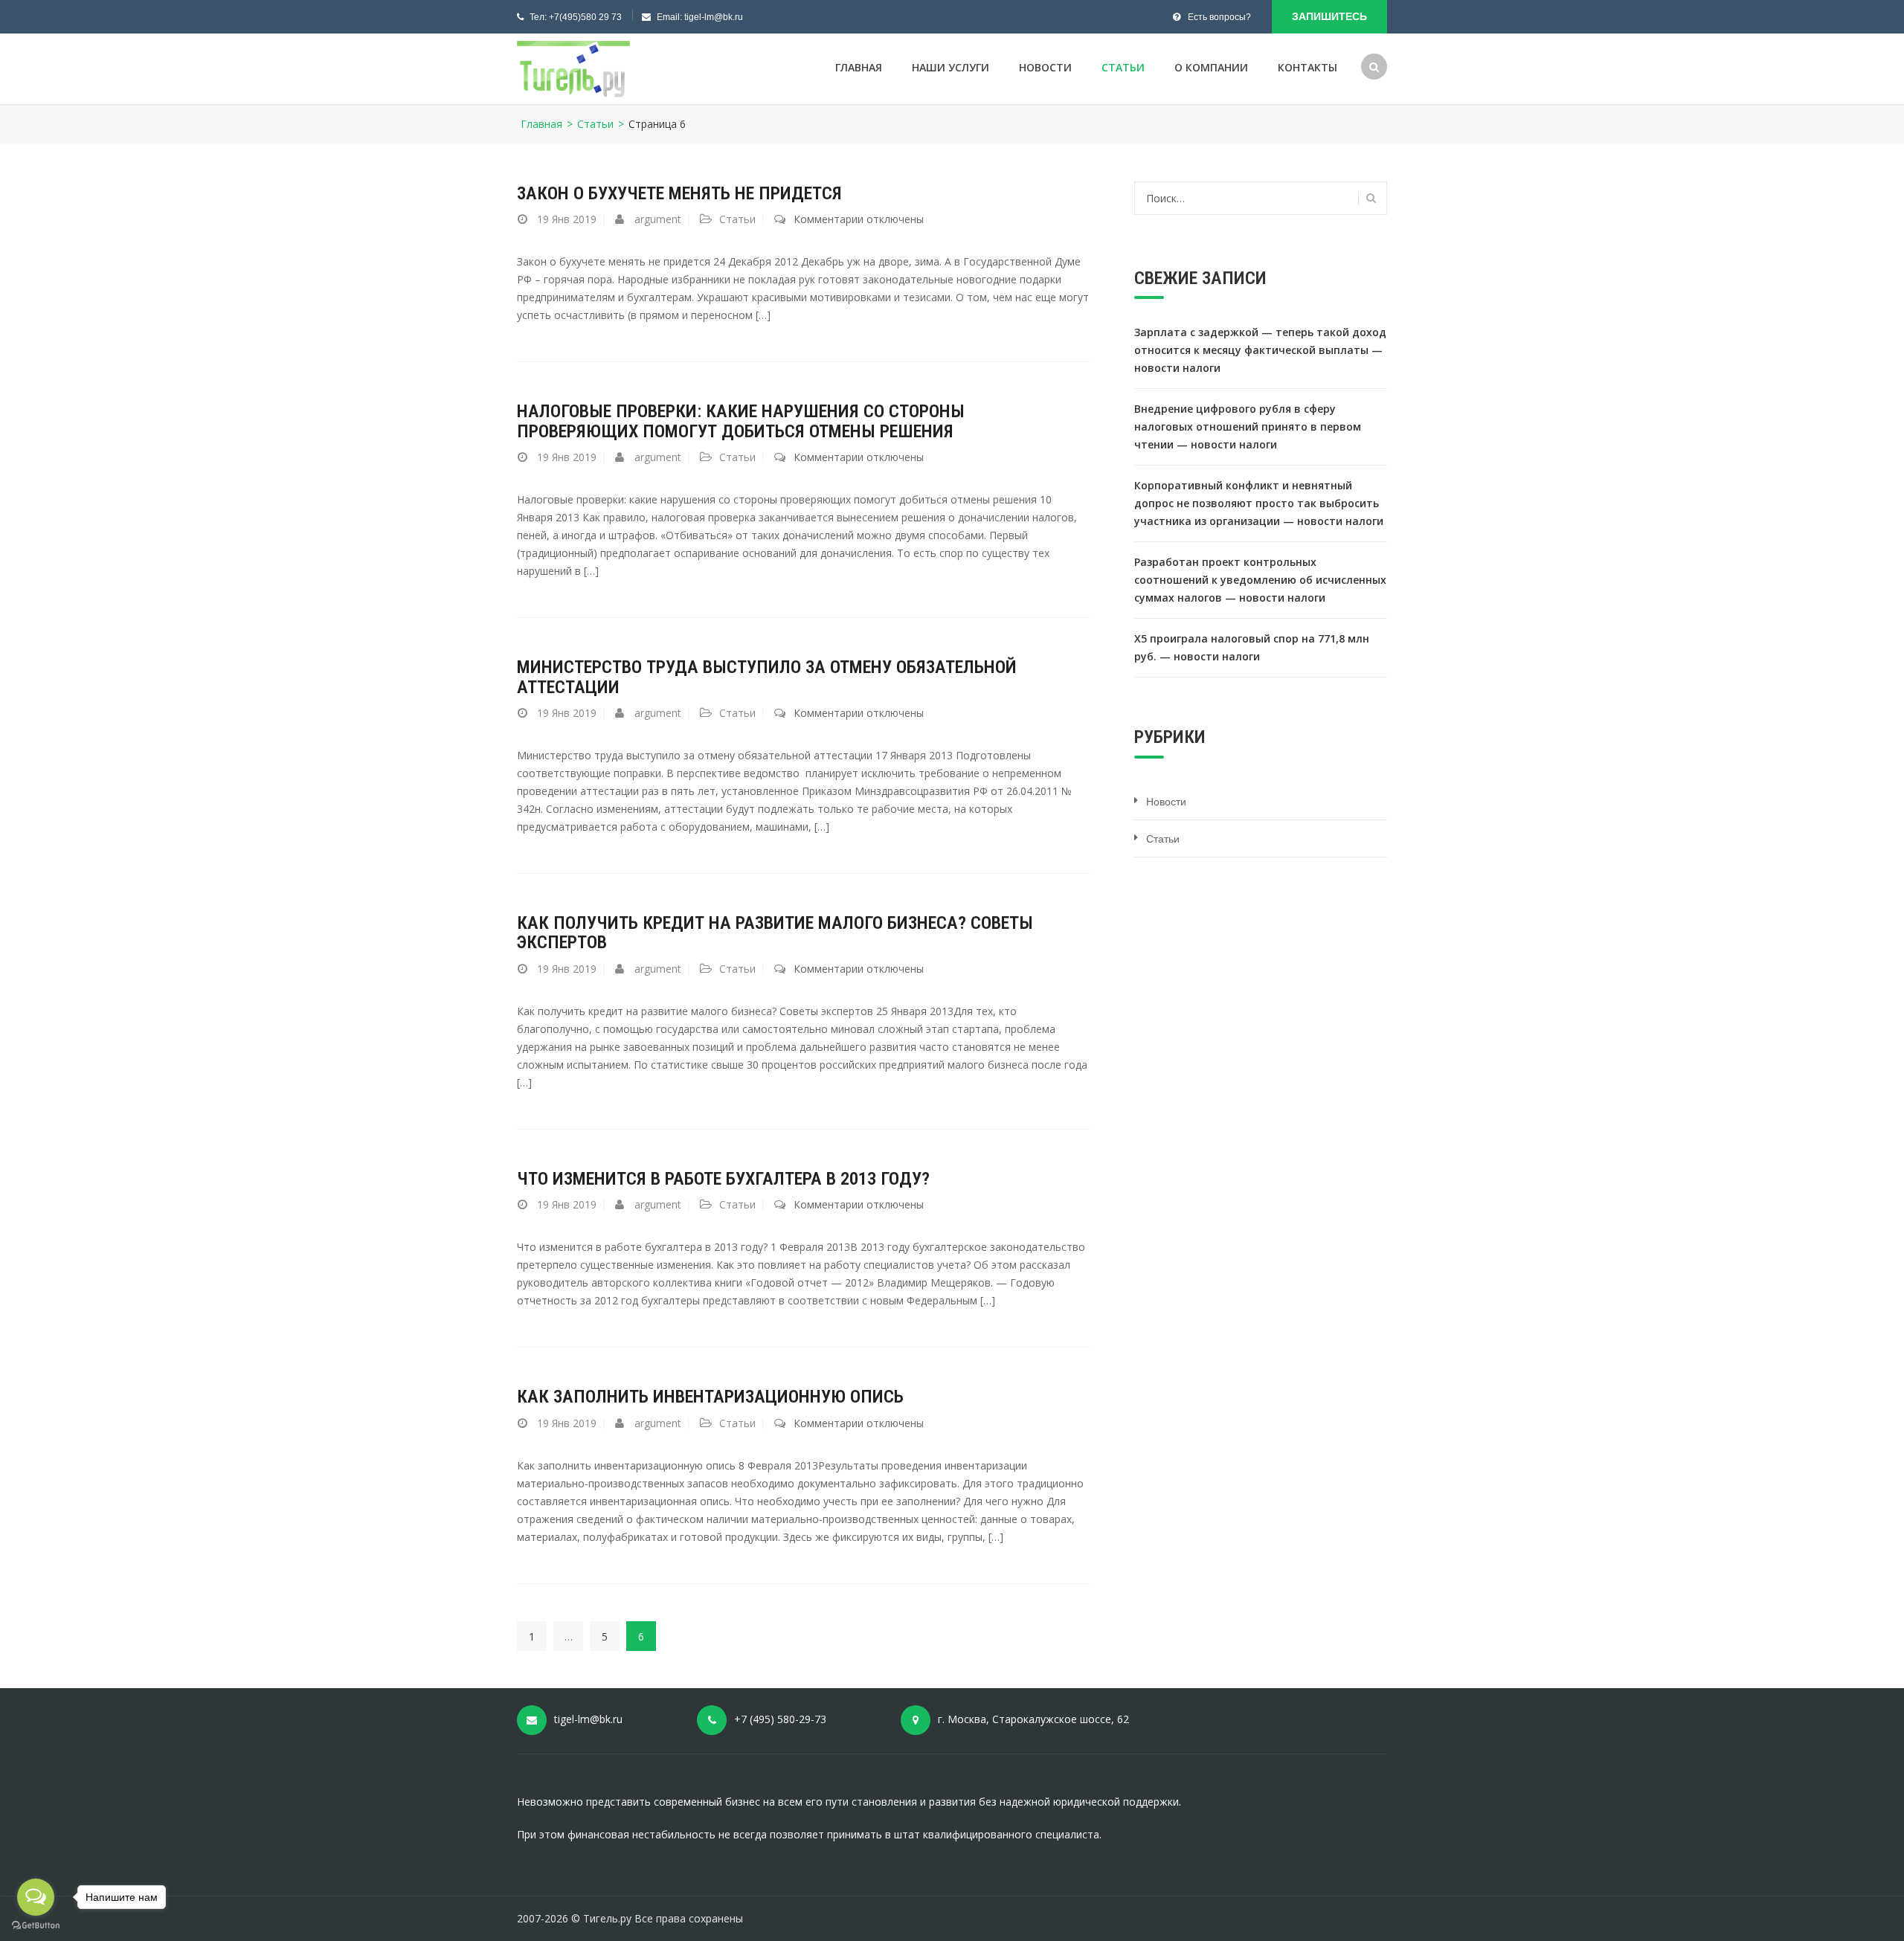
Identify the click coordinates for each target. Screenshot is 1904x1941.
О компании (1211, 67)
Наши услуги (951, 67)
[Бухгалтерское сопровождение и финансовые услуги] (573, 70)
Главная (859, 67)
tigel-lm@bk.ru (714, 17)
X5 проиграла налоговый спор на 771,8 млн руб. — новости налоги (1252, 647)
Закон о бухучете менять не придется (679, 193)
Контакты (1308, 67)
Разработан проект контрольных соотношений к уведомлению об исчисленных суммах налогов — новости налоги (1260, 580)
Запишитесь (1329, 16)
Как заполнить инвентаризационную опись (710, 1397)
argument (658, 219)
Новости (1045, 67)
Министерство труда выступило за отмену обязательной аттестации (767, 677)
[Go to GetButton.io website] (36, 1926)
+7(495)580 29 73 (585, 17)
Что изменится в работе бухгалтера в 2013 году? (723, 1179)
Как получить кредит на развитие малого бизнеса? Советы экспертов (775, 933)
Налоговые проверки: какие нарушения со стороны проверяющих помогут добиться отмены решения (741, 421)
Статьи (1123, 67)
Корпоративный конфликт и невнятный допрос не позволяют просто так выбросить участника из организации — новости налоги (1259, 503)
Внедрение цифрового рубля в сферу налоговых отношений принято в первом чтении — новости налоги (1248, 426)
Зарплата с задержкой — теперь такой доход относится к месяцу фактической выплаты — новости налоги (1260, 350)
